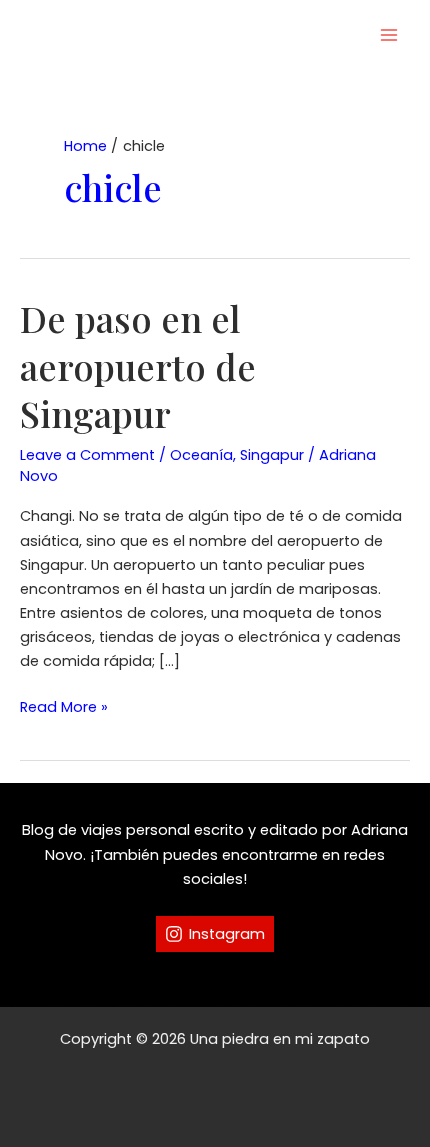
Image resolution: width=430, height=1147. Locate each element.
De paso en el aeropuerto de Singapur (138, 365)
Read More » (64, 707)
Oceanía (201, 455)
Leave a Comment (87, 455)
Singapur (272, 455)
